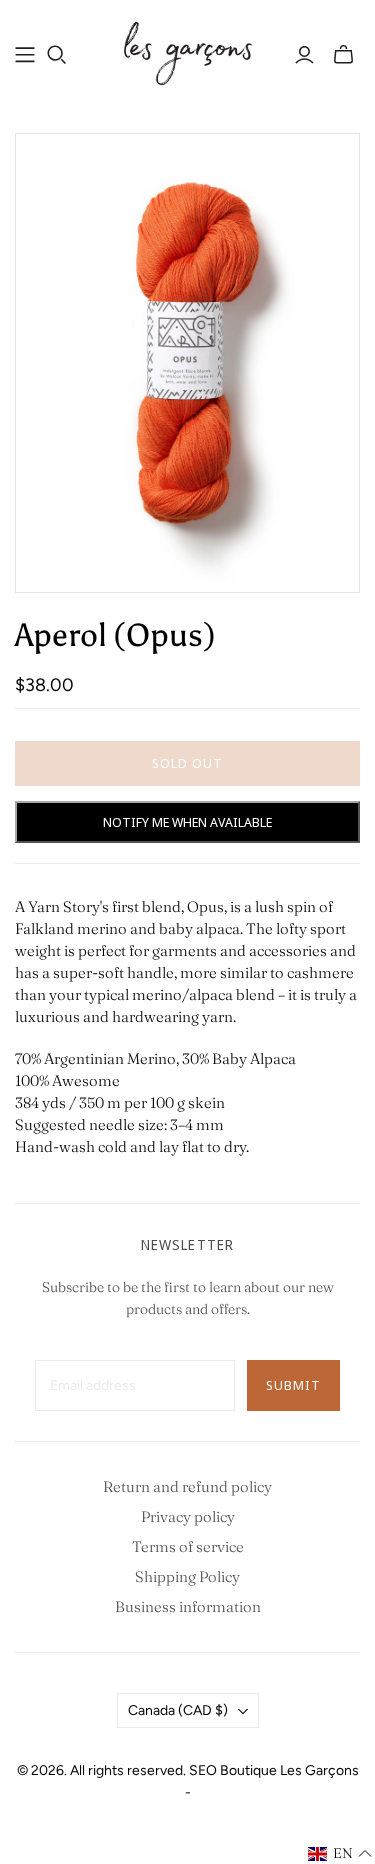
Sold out (187, 763)
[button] (340, 1854)
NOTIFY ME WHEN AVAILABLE (187, 822)
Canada (178, 1710)
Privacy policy (188, 1516)
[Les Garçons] (187, 52)
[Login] (304, 55)
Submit (293, 1385)
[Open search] (57, 55)
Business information (188, 1606)
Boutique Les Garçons (289, 1770)
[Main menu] (25, 55)
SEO (203, 1770)
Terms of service (188, 1546)
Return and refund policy (187, 1486)
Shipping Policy (187, 1576)
